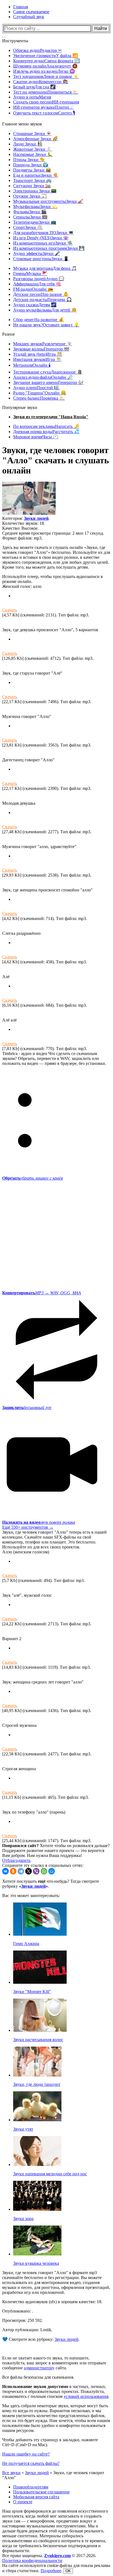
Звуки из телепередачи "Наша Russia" (51, 417)
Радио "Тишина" (40, 393)
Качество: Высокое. (20, 528)
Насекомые (33, 154)
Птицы (29, 160)
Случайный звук (29, 17)
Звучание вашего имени (48, 382)
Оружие (30, 196)
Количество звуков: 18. (24, 523)
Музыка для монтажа (45, 268)
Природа (31, 165)
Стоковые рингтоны (41, 259)
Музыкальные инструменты (48, 201)
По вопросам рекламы (46, 426)
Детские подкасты (43, 300)
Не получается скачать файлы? (31, 2463)
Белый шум (34, 87)
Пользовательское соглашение (41, 2492)
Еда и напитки (36, 175)
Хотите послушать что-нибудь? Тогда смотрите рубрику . (51, 1884)
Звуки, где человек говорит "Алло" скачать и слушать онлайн (56, 460)
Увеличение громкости (46, 56)
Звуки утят (23, 2129)
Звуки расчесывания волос (38, 2040)
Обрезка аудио (37, 50)
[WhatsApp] (44, 1871)
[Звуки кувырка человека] (37, 2254)
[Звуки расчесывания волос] (40, 2030)
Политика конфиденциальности (32, 2560)
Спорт (28, 227)
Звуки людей (36, 518)
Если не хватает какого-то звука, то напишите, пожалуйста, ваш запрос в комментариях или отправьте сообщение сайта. (54, 2363)
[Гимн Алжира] (40, 1934)
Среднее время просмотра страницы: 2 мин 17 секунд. (53, 533)
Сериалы (30, 217)
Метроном (32, 365)
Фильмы (30, 212)
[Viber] (36, 1871)
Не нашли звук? (46, 325)
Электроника (35, 191)
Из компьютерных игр (43, 243)
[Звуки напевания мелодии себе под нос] (37, 2164)
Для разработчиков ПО (43, 233)
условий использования (86, 2396)
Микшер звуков (43, 344)
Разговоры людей (39, 279)
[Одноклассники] (13, 1871)
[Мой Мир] (52, 1871)
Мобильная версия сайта (36, 2497)
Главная (21, 7)
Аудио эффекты (37, 253)
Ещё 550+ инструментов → (28, 1527)
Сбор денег (39, 320)
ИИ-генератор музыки (44, 107)
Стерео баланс (39, 398)
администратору (39, 2368)
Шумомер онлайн (45, 66)
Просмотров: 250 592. (22, 2320)
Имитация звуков (37, 359)
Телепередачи (35, 222)
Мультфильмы (35, 207)
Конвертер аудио (46, 61)
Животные (33, 149)
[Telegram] (21, 1871)
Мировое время (36, 437)
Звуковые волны (41, 349)
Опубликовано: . (18, 2311)
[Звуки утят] (37, 2120)
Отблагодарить (16, 1860)
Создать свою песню (46, 102)
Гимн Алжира (26, 1944)
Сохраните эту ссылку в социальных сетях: (43, 1865)
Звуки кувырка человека (36, 2263)
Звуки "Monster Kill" (32, 1992)
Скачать (10, 610)
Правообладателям (31, 2487)
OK (68, 2571)
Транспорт (32, 180)
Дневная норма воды (46, 432)
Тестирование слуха (48, 372)
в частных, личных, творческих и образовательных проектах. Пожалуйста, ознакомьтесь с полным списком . (56, 2391)
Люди (28, 144)
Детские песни (41, 294)
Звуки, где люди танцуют (37, 2084)
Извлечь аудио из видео (44, 71)
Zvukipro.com (57, 2556)
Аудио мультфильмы (45, 310)
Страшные (32, 134)
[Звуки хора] (37, 2209)
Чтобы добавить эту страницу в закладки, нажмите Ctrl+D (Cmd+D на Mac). (50, 2442)
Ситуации (32, 186)
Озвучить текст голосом (44, 113)
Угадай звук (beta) (38, 354)
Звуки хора (23, 2219)
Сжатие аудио (41, 82)
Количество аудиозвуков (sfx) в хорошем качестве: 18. (52, 2302)
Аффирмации (37, 284)
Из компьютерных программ (49, 248)
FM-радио (33, 289)
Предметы (32, 170)
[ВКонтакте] (5, 1871)
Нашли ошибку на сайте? (26, 2454)
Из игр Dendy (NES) (41, 238)
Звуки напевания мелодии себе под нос (50, 2174)
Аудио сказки (35, 305)
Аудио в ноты (32, 97)
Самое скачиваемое (31, 12)
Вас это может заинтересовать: (31, 1895)
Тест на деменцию (46, 92)
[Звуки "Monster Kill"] (40, 1982)
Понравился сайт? (20, 1846)
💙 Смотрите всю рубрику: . (41, 2339)
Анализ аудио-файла (43, 377)
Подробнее (51, 2571)
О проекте (23, 2502)
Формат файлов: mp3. (22, 538)
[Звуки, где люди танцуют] (37, 2075)
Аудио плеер (36, 388)
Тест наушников (46, 76)
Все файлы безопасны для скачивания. (38, 2377)
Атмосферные (36, 139)
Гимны (30, 273)
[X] (29, 1871)
